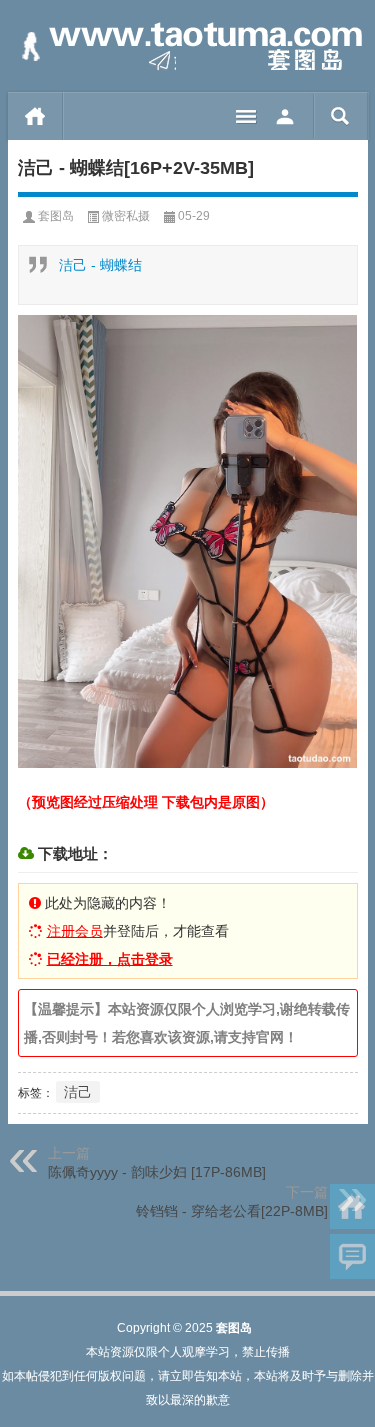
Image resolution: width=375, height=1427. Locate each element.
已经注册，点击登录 (110, 959)
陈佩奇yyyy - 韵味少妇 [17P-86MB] (157, 1172)
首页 (35, 116)
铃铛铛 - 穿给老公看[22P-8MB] (232, 1211)
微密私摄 (126, 216)
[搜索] (340, 116)
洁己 (78, 1092)
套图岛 (56, 216)
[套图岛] (188, 46)
